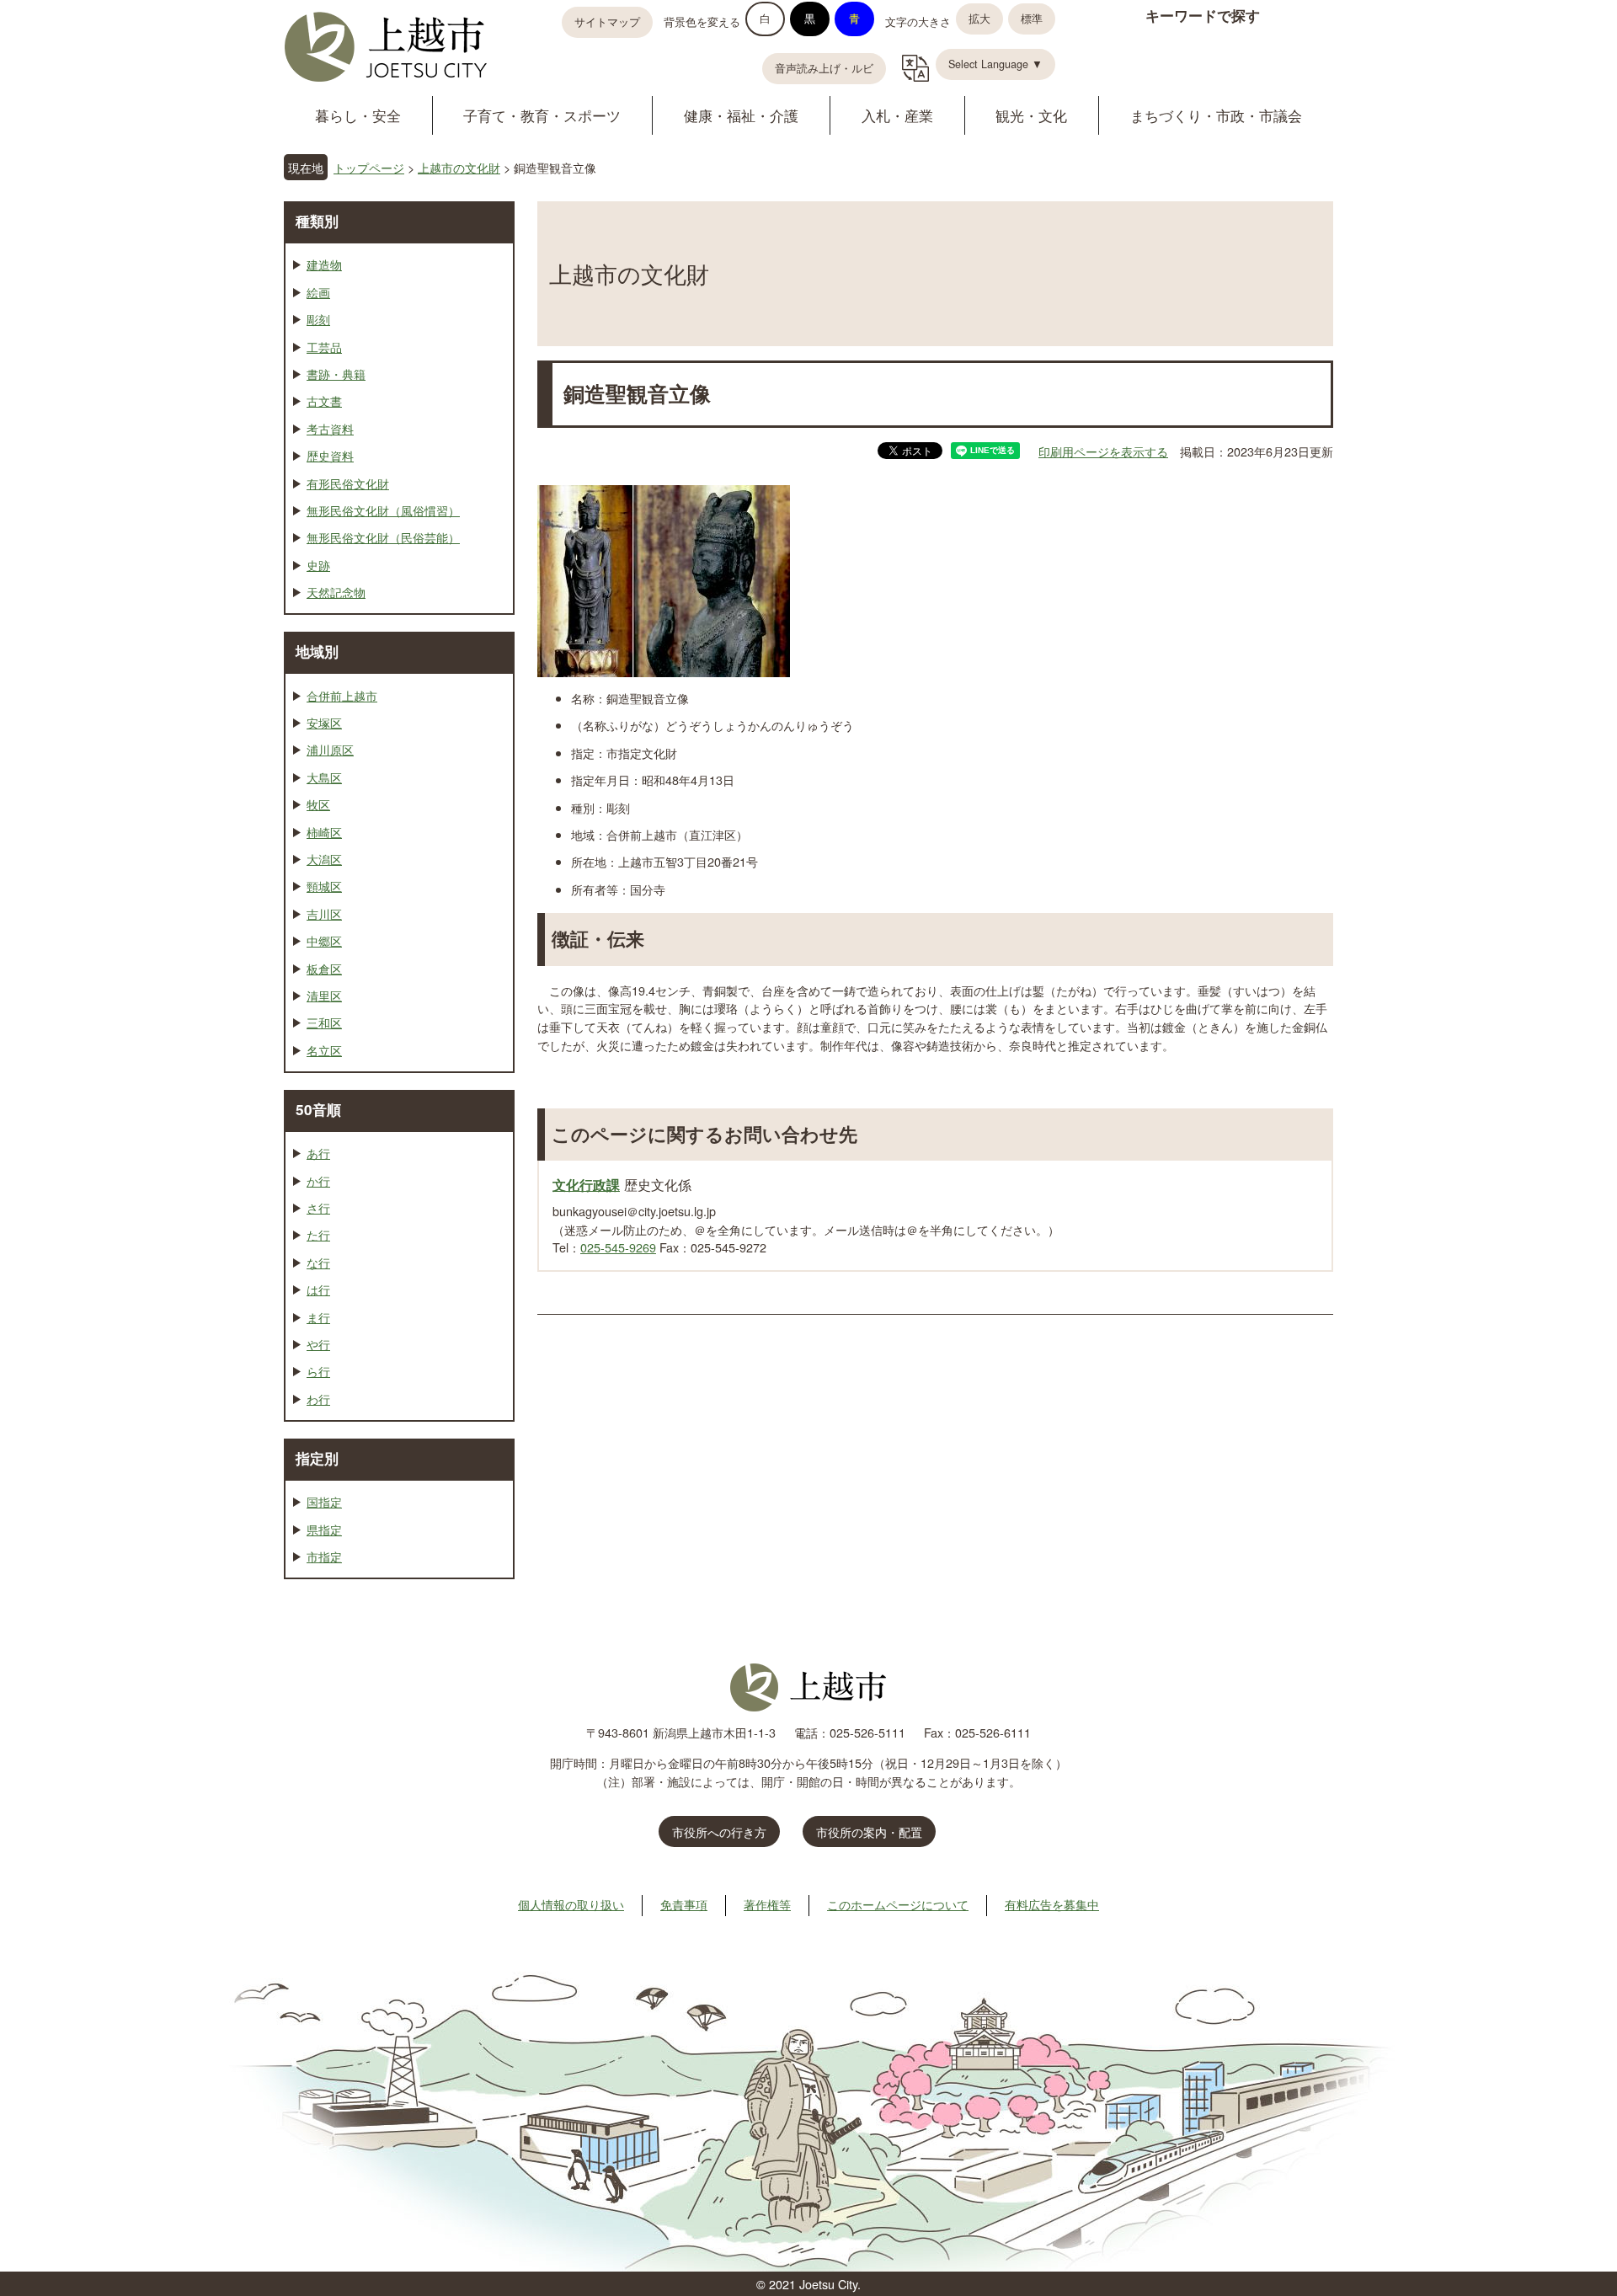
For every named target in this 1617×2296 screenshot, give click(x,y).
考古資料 (330, 428)
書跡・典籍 (336, 374)
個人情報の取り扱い (571, 1904)
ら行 (318, 1371)
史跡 (318, 565)
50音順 (318, 1109)
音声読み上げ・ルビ (824, 68)
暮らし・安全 (358, 115)
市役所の (869, 1831)
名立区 (324, 1050)
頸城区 (324, 886)
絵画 (318, 292)
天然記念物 (336, 592)
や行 (318, 1344)
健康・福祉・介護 (741, 115)
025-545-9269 (618, 1247)
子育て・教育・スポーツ (542, 115)
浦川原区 (330, 749)
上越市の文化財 (459, 167)
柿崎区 (324, 832)
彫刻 (318, 319)
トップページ (369, 167)
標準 (1032, 19)
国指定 (324, 1501)
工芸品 (324, 347)
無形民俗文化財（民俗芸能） (383, 537)
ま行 (318, 1317)
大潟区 (324, 859)
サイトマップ (607, 22)
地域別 (317, 651)
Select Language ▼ (995, 64)
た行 (318, 1234)
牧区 (318, 804)
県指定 (324, 1529)
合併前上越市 (342, 695)
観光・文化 (1031, 115)
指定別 (317, 1458)
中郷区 (324, 940)
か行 (318, 1180)
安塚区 (324, 722)
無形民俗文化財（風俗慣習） (383, 510)
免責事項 (684, 1904)
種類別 (317, 221)
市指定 (324, 1556)
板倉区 (324, 968)
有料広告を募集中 (1052, 1904)
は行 (318, 1289)
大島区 (324, 777)
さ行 (318, 1207)
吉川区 (324, 913)
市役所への (719, 1831)
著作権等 (767, 1904)
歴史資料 (330, 455)
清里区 (324, 995)
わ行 (318, 1399)
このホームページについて (898, 1904)
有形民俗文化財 (348, 483)
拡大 (979, 19)
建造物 (324, 264)
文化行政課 (586, 1185)
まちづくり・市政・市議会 (1216, 115)
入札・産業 (897, 115)
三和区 (324, 1022)
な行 (318, 1262)
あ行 (318, 1153)
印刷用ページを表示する (1103, 451)
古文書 (324, 400)
